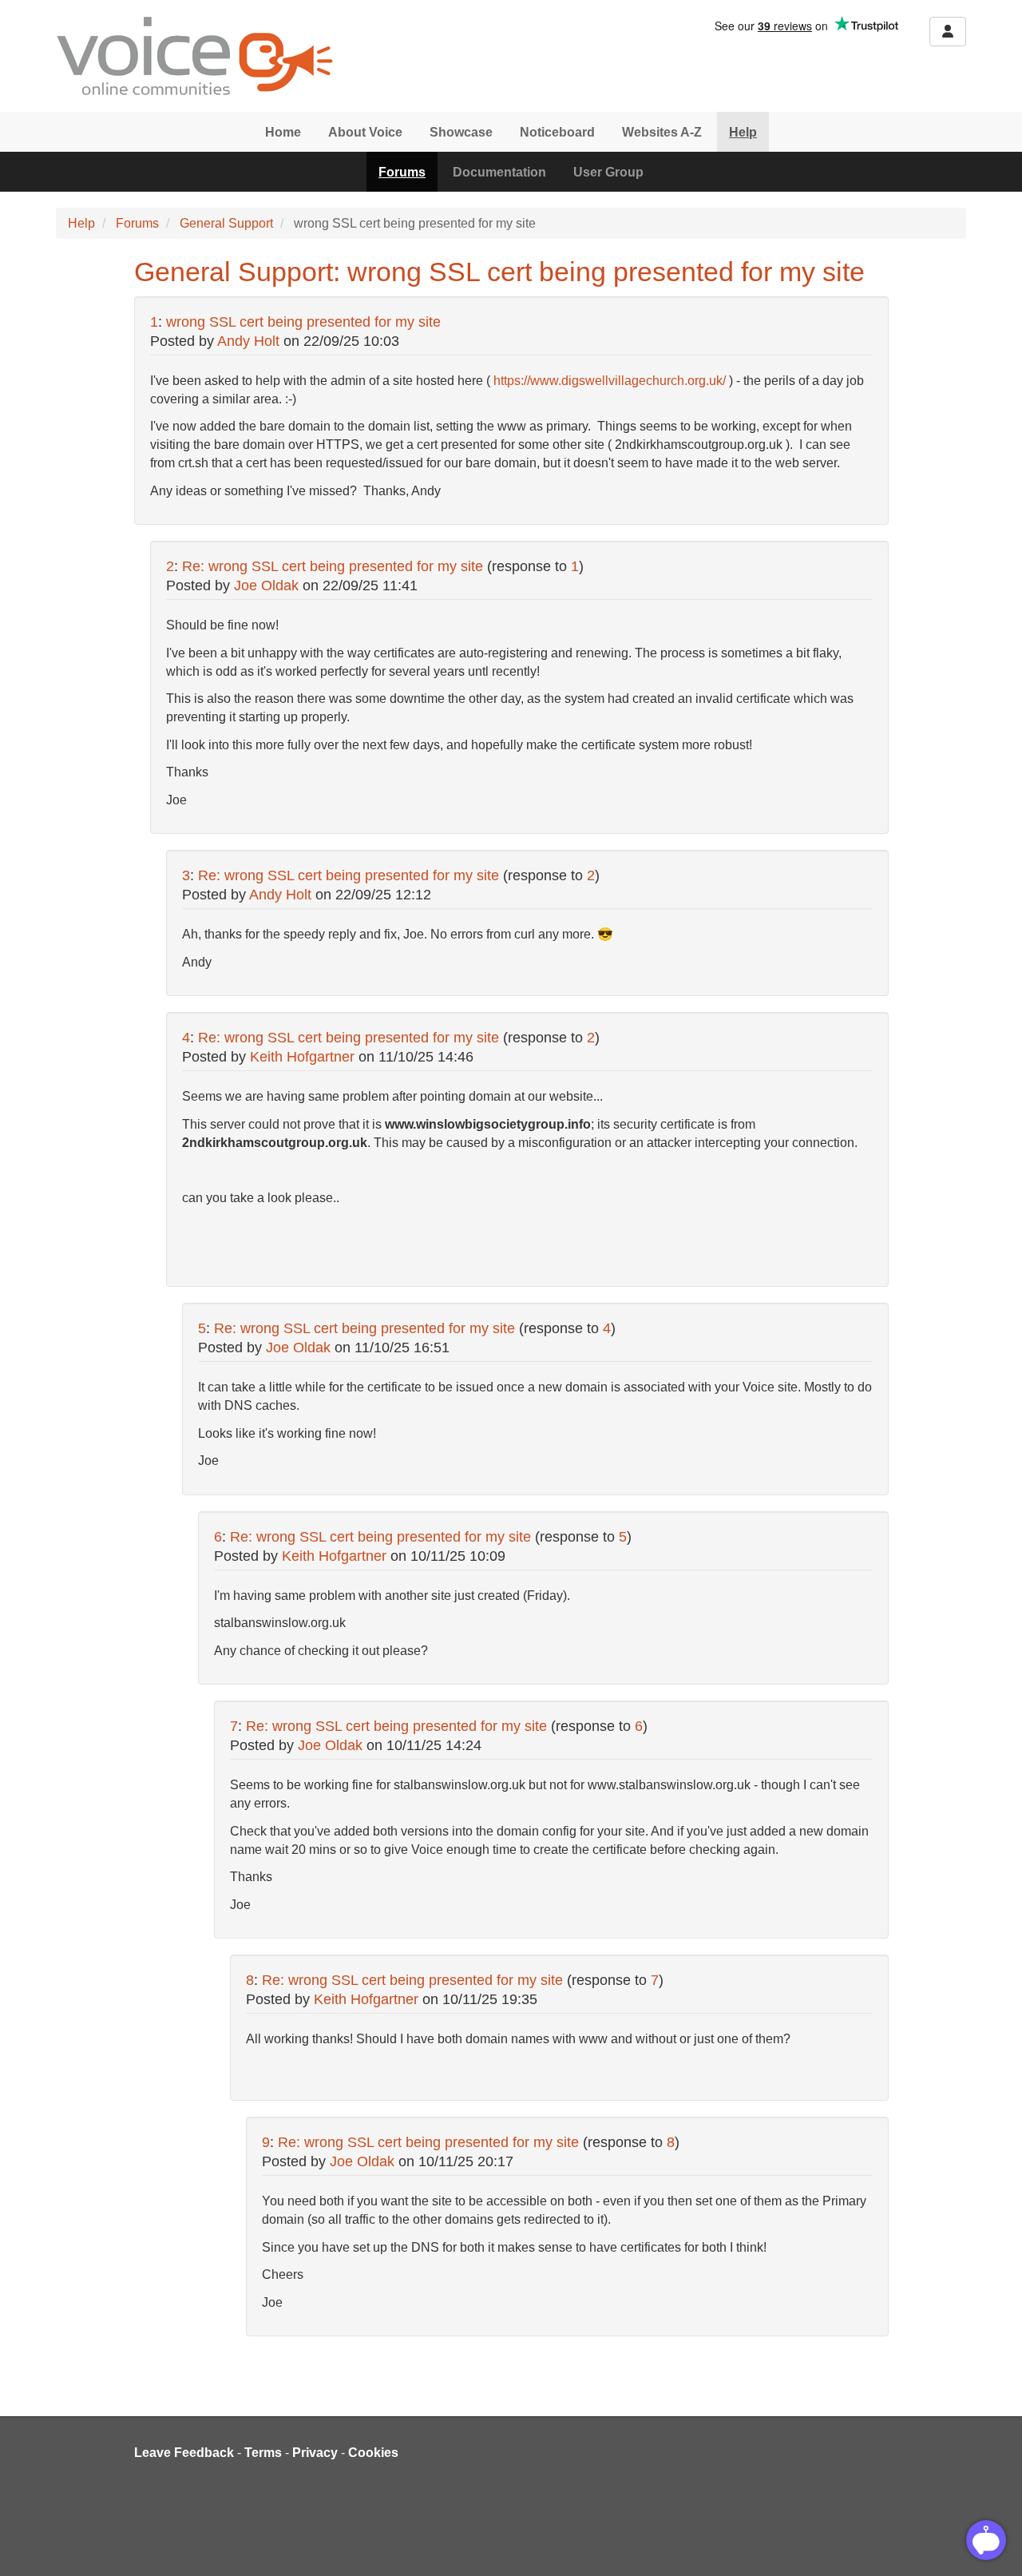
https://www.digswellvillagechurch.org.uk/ (610, 381)
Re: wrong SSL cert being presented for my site (333, 566)
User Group (608, 172)
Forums (402, 172)
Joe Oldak (266, 585)
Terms (263, 2453)
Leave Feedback (184, 2453)
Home (283, 132)
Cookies (373, 2453)
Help (743, 132)
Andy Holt (248, 341)
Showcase (461, 132)
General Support (226, 223)
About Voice (365, 132)
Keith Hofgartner (302, 1057)
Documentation (499, 172)
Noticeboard (557, 132)
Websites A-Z (662, 132)
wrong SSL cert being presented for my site (303, 322)
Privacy (315, 2453)
